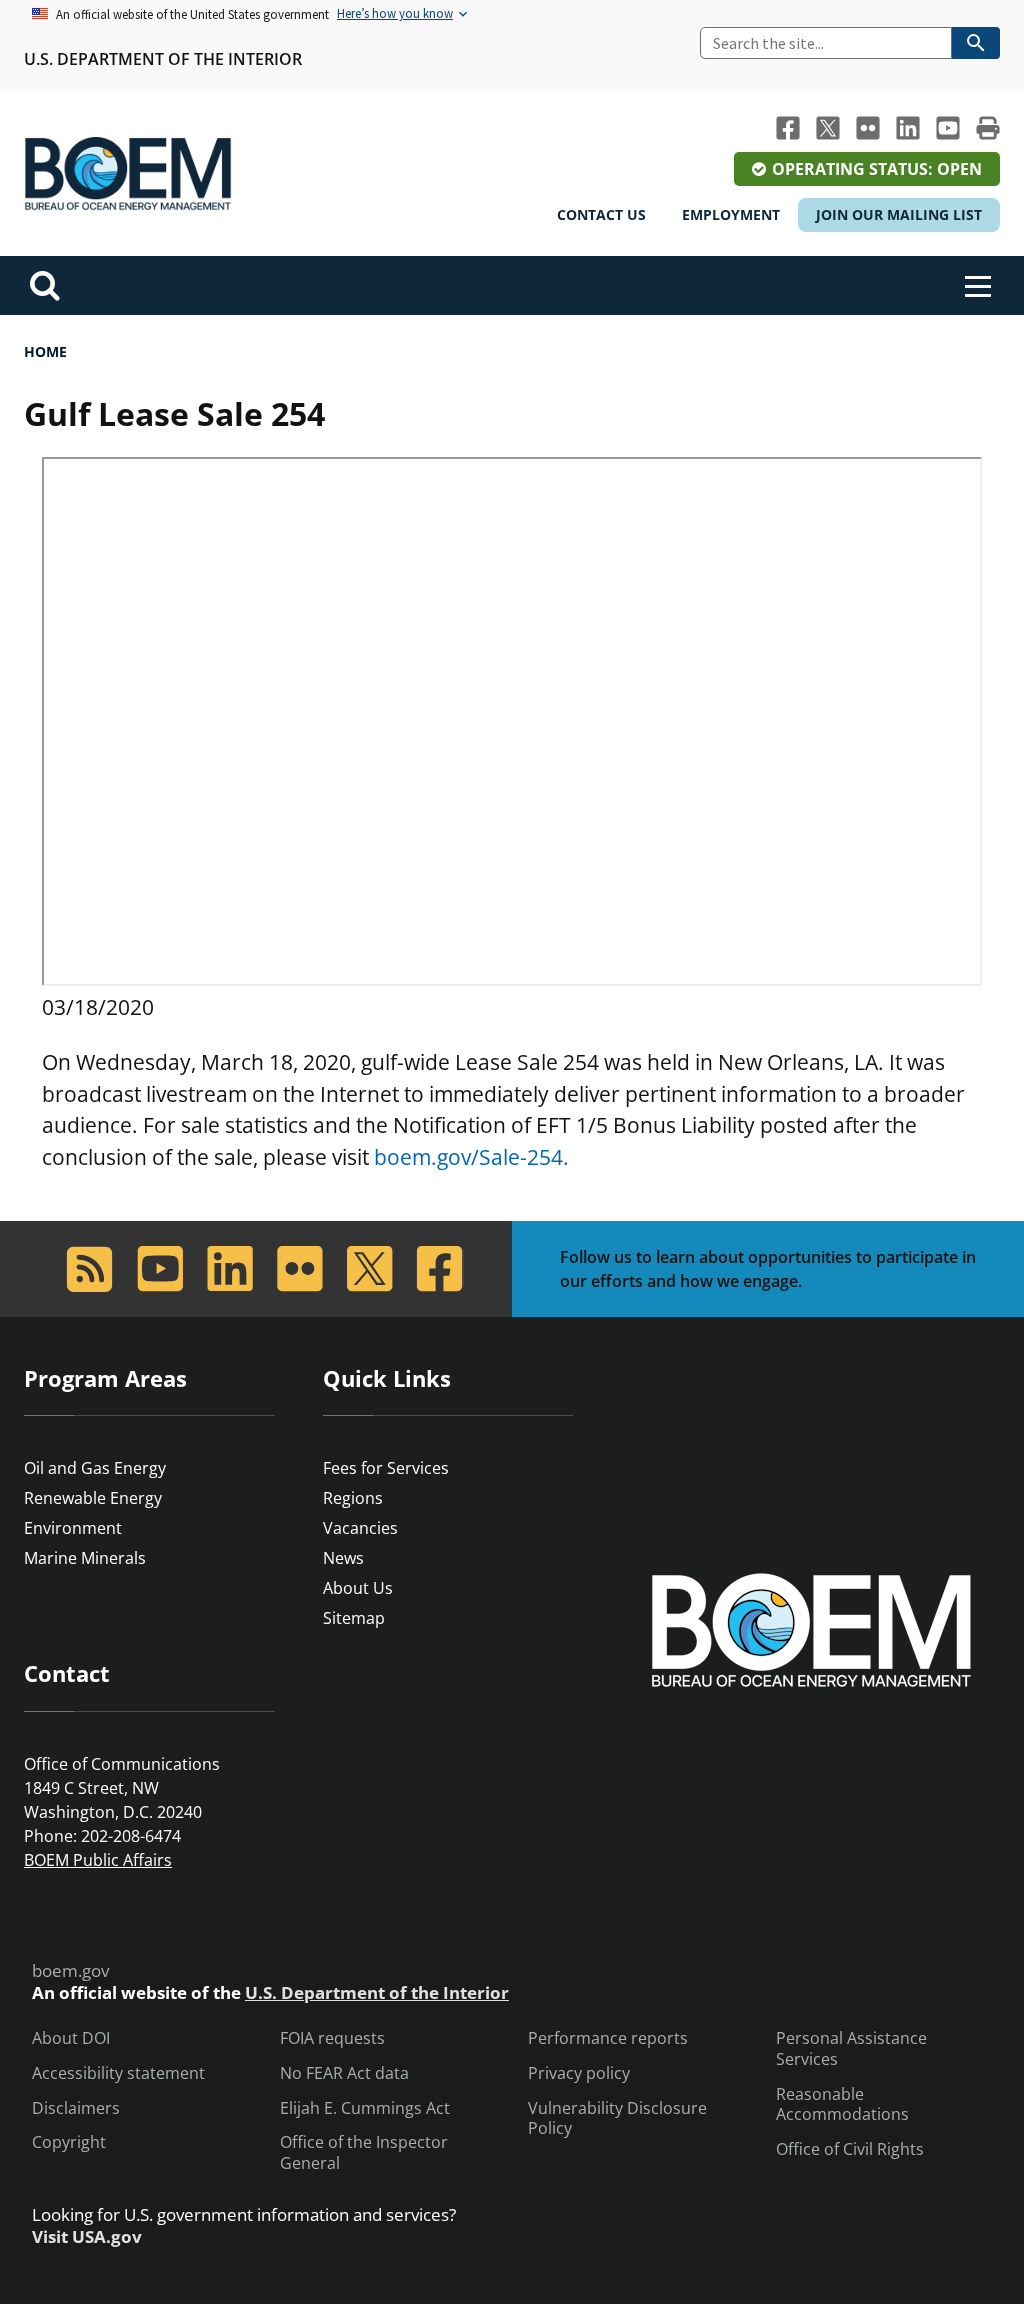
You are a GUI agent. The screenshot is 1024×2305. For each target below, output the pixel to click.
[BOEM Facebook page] (788, 128)
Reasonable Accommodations (842, 2105)
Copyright (69, 2142)
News (343, 1558)
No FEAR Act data (344, 2073)
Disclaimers (76, 2108)
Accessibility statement (118, 2073)
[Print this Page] (988, 128)
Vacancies (360, 1528)
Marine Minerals (85, 1558)
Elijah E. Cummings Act (365, 2108)
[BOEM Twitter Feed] (828, 128)
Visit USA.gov (87, 2237)
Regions (353, 1498)
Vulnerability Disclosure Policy (617, 2119)
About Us (358, 1588)
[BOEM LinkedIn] (908, 128)
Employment (731, 214)
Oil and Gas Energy (95, 1468)
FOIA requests (332, 2038)
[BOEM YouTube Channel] (948, 128)
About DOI (71, 2038)
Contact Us (601, 214)
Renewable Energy (93, 1498)
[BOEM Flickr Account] (868, 128)
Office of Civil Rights (850, 2149)
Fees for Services (386, 1468)
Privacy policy (579, 2073)
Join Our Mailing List (899, 214)
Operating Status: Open (877, 169)
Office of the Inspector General (364, 2153)
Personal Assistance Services (851, 2049)
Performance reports (608, 2038)
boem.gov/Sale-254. (471, 1157)
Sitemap (354, 1618)
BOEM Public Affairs (98, 1860)
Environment (73, 1528)
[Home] (128, 174)
